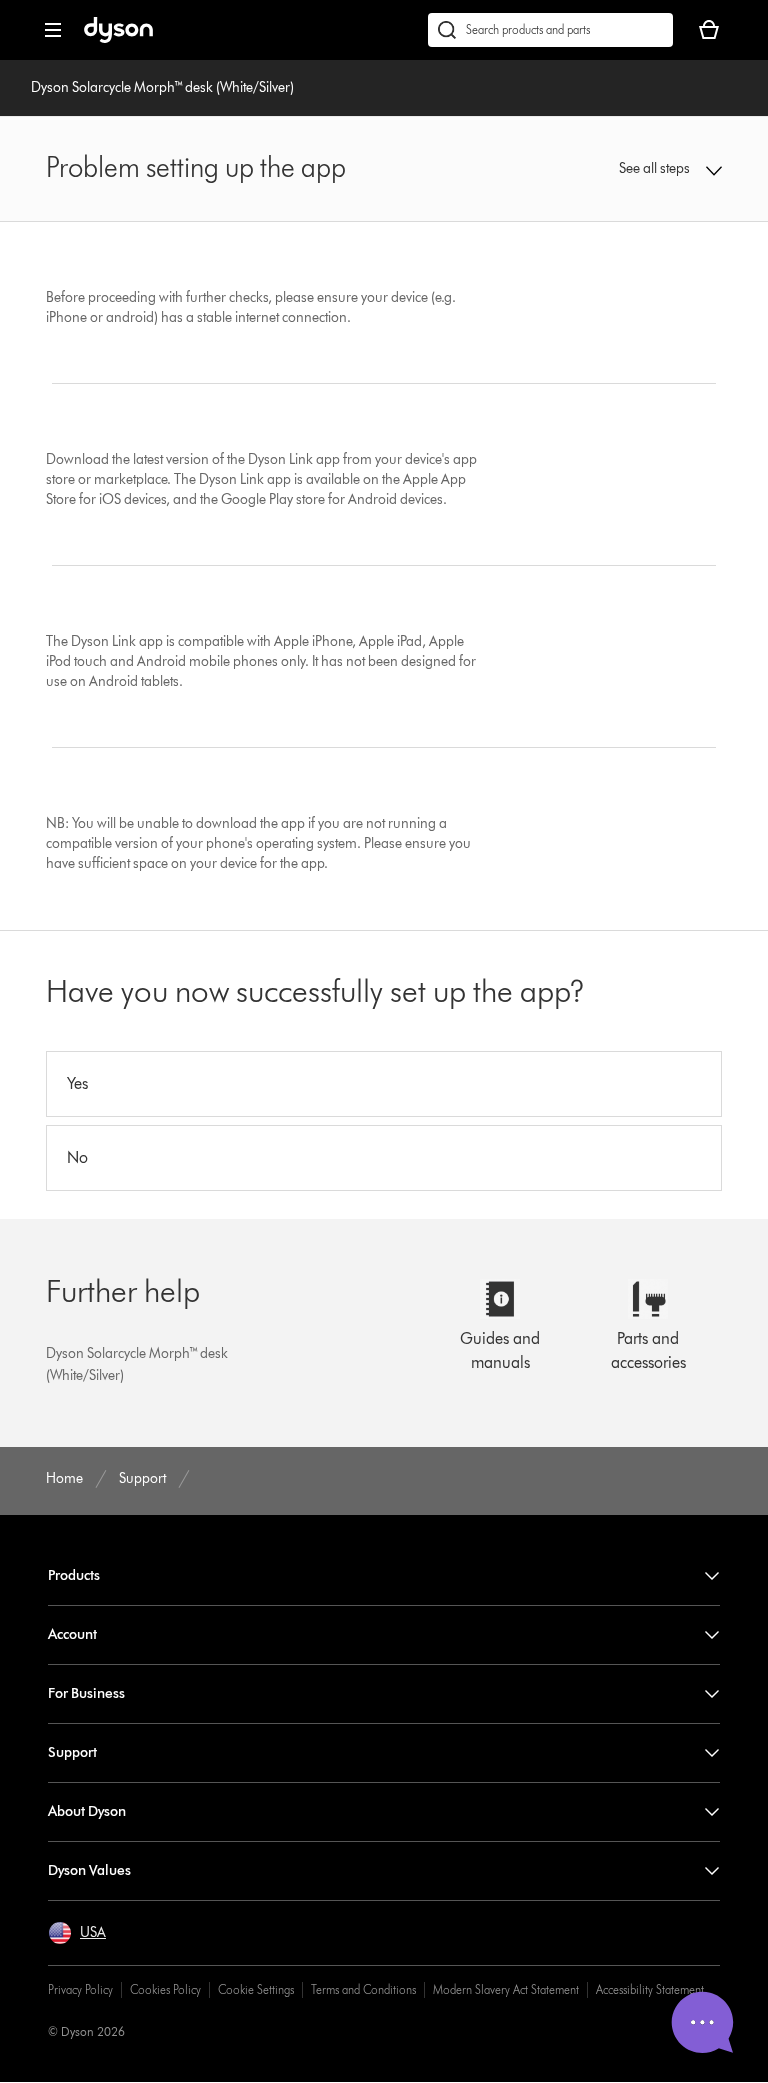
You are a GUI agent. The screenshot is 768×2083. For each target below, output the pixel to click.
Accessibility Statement (650, 1989)
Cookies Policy (165, 1989)
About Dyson (87, 1811)
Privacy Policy (80, 1989)
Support (72, 1752)
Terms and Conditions (363, 1989)
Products (74, 1575)
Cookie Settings (256, 1989)
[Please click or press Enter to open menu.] (53, 30)
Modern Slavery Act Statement (506, 1989)
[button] (661, 169)
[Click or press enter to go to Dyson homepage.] (118, 38)
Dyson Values (89, 1870)
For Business (86, 1693)
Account (72, 1634)
